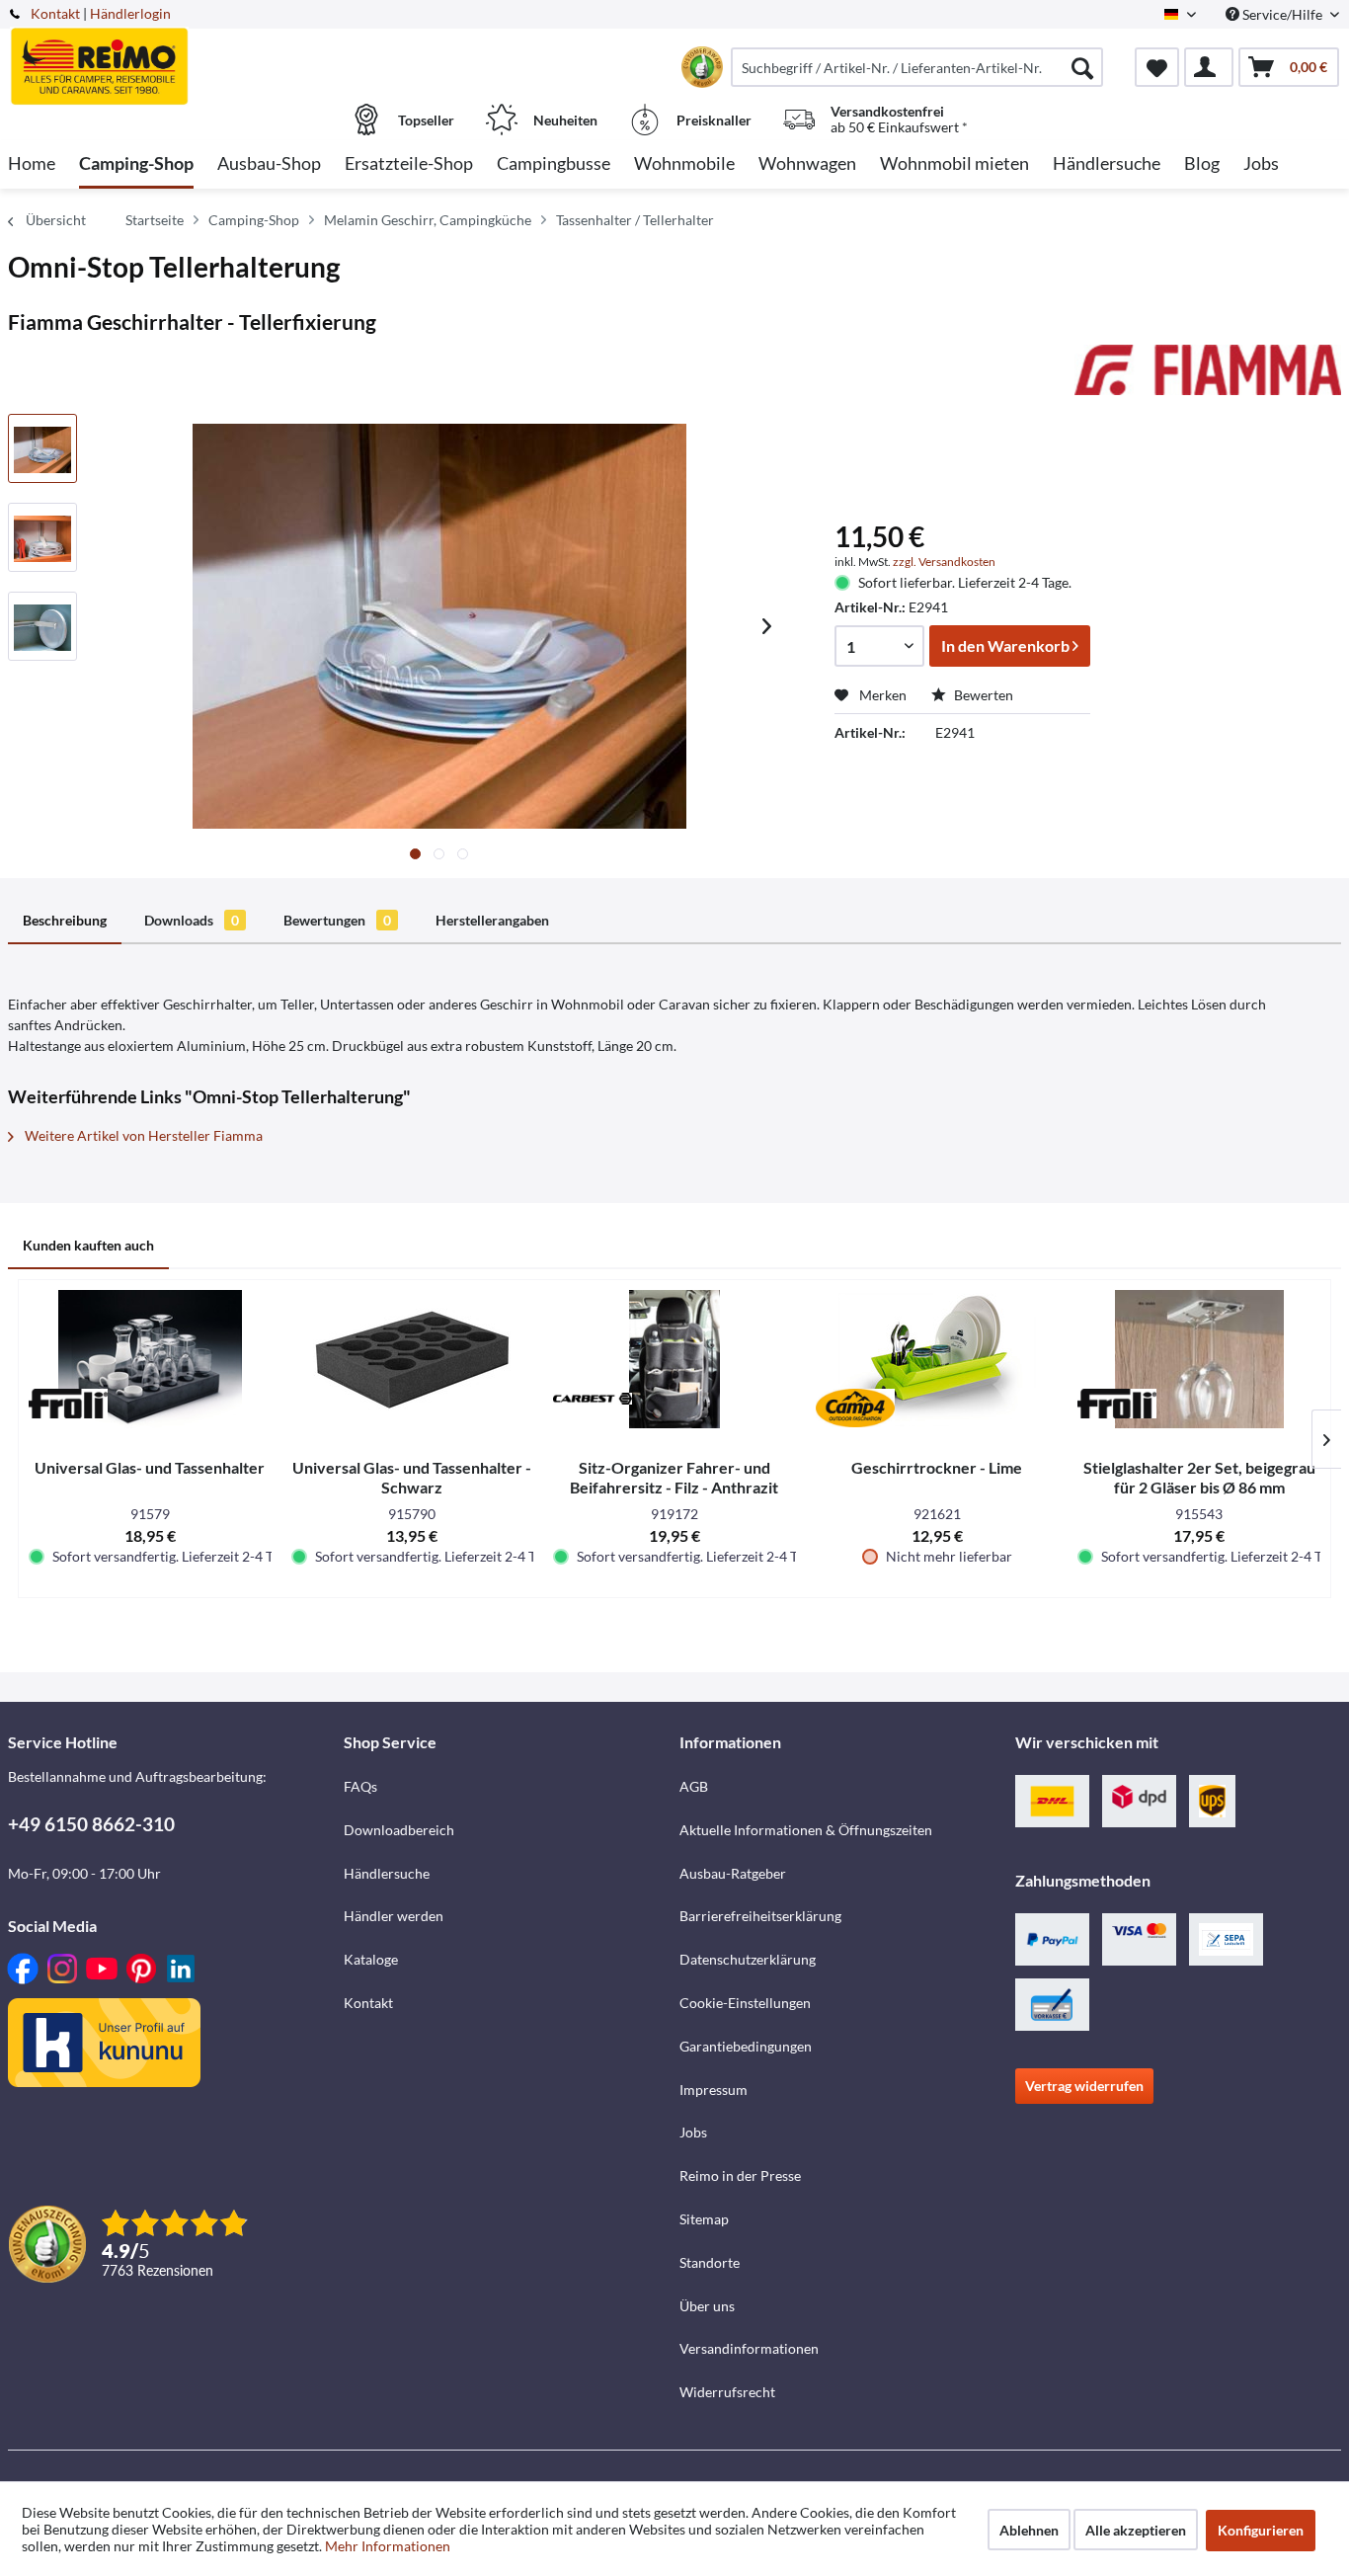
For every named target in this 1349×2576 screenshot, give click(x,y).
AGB (694, 1786)
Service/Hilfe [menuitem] (1282, 14)
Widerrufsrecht (727, 2392)
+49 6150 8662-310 (91, 1824)
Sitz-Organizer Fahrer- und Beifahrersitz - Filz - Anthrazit (674, 1477)
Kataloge (371, 1959)
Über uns (707, 2306)
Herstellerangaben (492, 920)
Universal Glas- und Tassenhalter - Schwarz (412, 1477)
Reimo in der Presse (740, 2175)
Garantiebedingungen (746, 2046)
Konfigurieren (1261, 2530)
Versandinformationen (749, 2348)
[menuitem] (917, 67)
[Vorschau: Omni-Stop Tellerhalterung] (42, 448)
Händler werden (394, 1916)
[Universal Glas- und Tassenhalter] (150, 1359)
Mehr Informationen (388, 2546)
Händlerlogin (130, 13)
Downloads (192, 920)
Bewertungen (337, 920)
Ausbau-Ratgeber (733, 1873)
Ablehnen (1029, 2530)
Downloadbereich (399, 1830)
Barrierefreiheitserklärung (760, 1916)
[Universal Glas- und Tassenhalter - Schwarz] (413, 1359)
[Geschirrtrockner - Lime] (937, 1359)
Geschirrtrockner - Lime (937, 1467)
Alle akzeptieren (1136, 2530)
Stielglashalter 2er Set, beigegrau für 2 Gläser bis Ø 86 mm (1199, 1477)
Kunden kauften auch (88, 1245)
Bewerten (982, 695)
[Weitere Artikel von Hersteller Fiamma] (1208, 379)
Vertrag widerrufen (1084, 2086)
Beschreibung (65, 920)
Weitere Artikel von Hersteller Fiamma (142, 1135)
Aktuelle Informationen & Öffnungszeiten (806, 1830)
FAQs (360, 1786)
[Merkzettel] (1157, 67)
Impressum (714, 2090)
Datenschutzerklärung (748, 1959)
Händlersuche (387, 1873)
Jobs (693, 2132)
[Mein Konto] (1209, 67)
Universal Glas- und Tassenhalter (150, 1467)
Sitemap (704, 2219)
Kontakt (55, 13)
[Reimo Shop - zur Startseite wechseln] (173, 56)
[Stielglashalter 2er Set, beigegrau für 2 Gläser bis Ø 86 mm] (1199, 1359)
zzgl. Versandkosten (944, 562)
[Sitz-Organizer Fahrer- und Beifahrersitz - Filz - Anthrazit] (674, 1359)
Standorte (710, 2262)
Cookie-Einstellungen (745, 2003)
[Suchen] (1082, 67)
